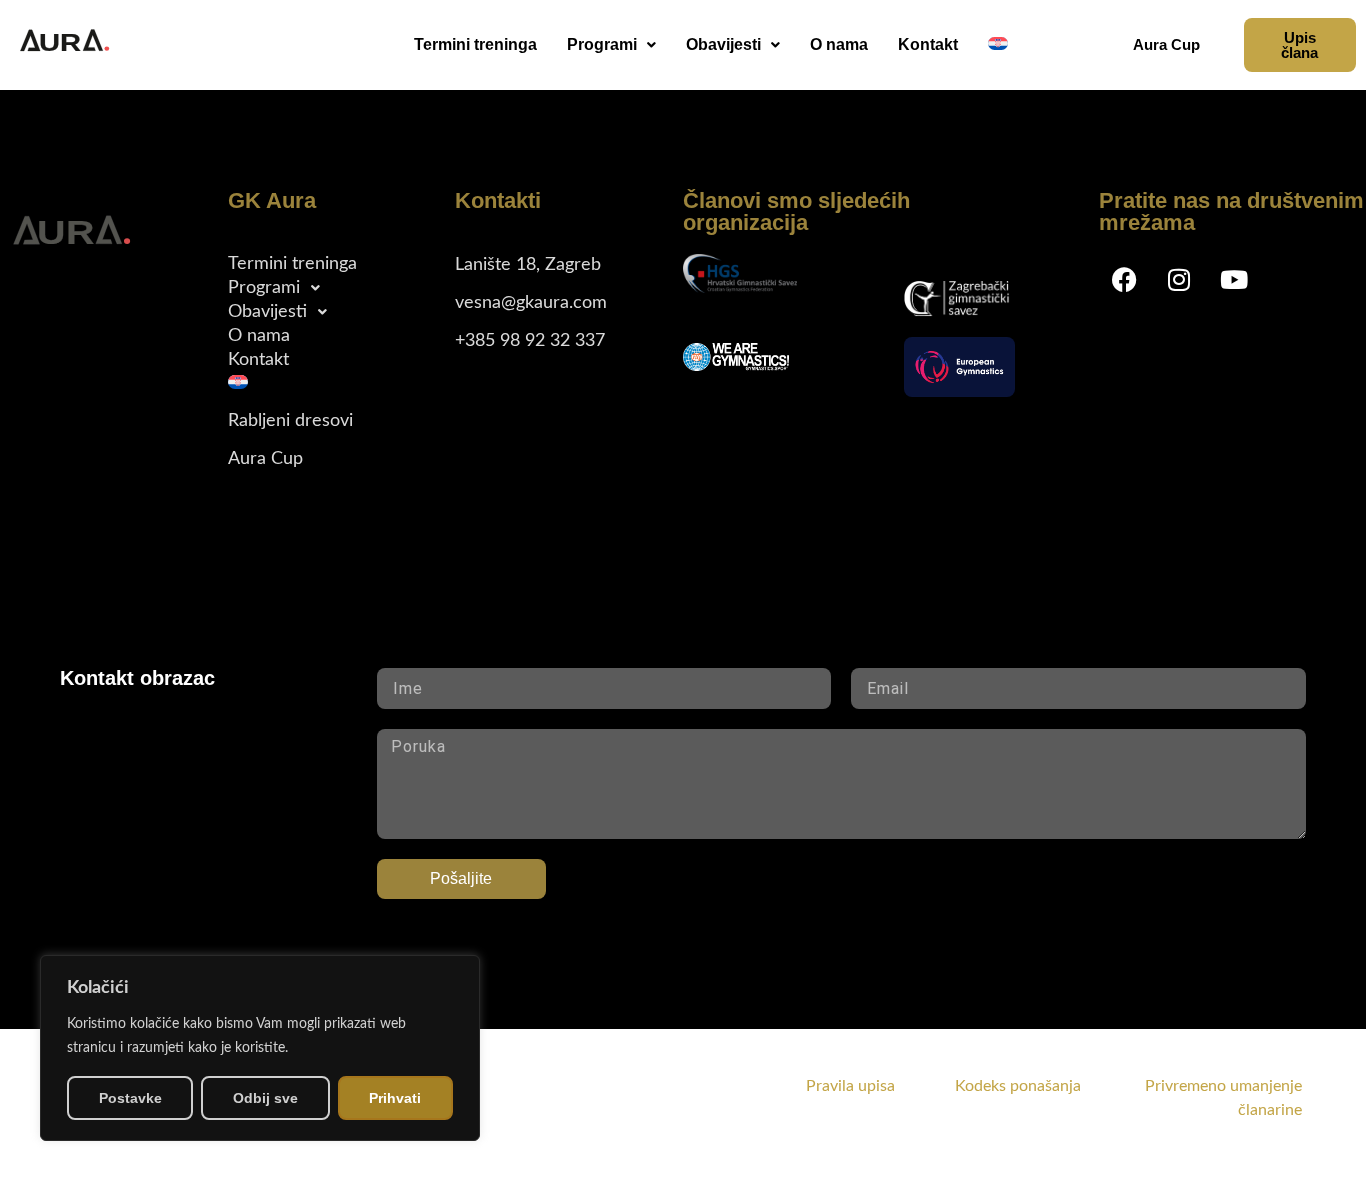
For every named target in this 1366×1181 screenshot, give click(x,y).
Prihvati (395, 1098)
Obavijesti (723, 44)
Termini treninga (475, 44)
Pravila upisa (850, 1086)
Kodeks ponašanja (1048, 1086)
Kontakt (928, 44)
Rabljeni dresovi (290, 421)
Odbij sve (265, 1098)
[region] (260, 1048)
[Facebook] (1124, 279)
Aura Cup (265, 459)
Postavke (130, 1098)
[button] (611, 45)
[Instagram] (1179, 279)
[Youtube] (1234, 279)
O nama (839, 44)
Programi (602, 44)
